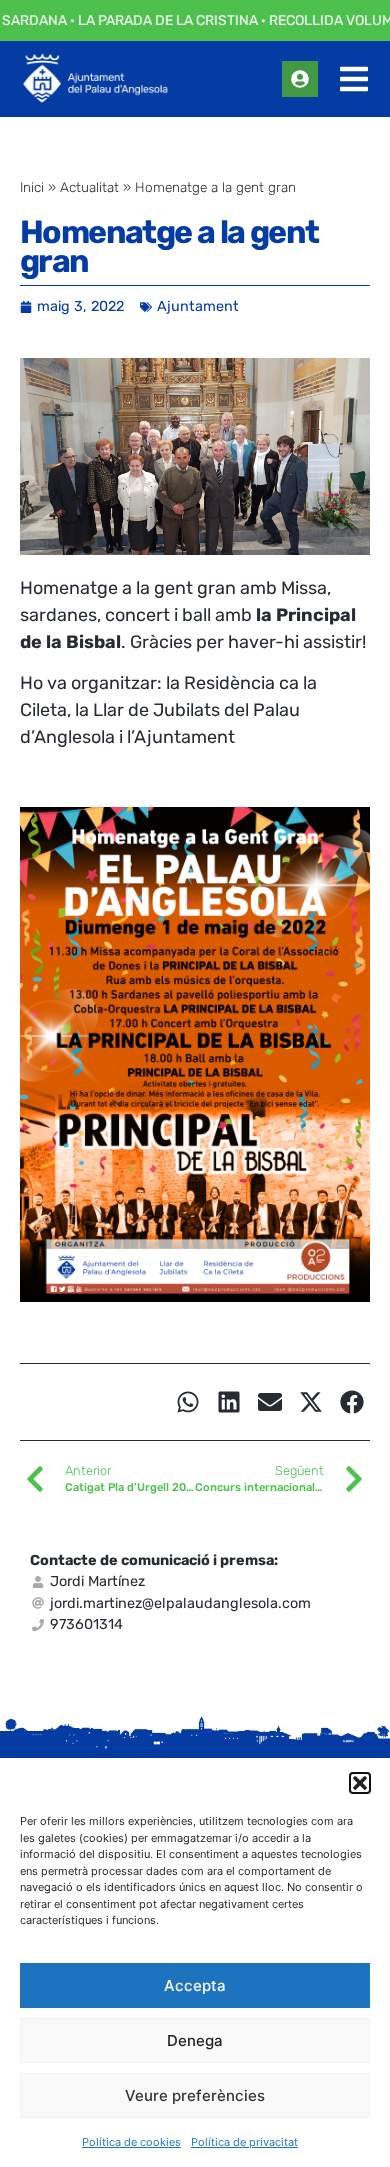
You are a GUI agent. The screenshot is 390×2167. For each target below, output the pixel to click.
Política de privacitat (244, 2142)
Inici (32, 187)
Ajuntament (198, 306)
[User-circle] (300, 79)
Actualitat (89, 187)
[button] (360, 1783)
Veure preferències (195, 2095)
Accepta (195, 1985)
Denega (195, 2040)
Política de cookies (131, 2142)
